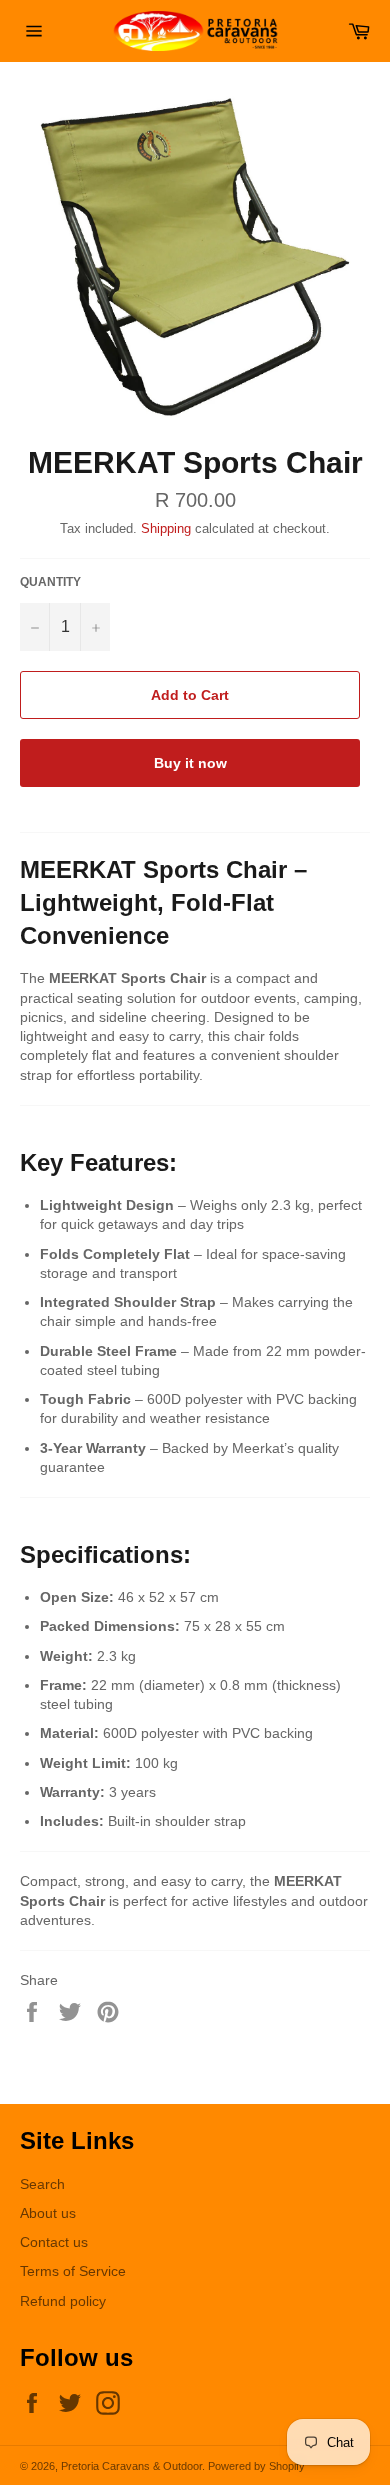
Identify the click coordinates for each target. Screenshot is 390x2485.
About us (48, 2213)
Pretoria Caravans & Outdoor (131, 2466)
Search (42, 2184)
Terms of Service (73, 2271)
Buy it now (190, 763)
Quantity (50, 582)
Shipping (166, 528)
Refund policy (63, 2301)
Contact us (54, 2242)
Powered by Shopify (256, 2466)
